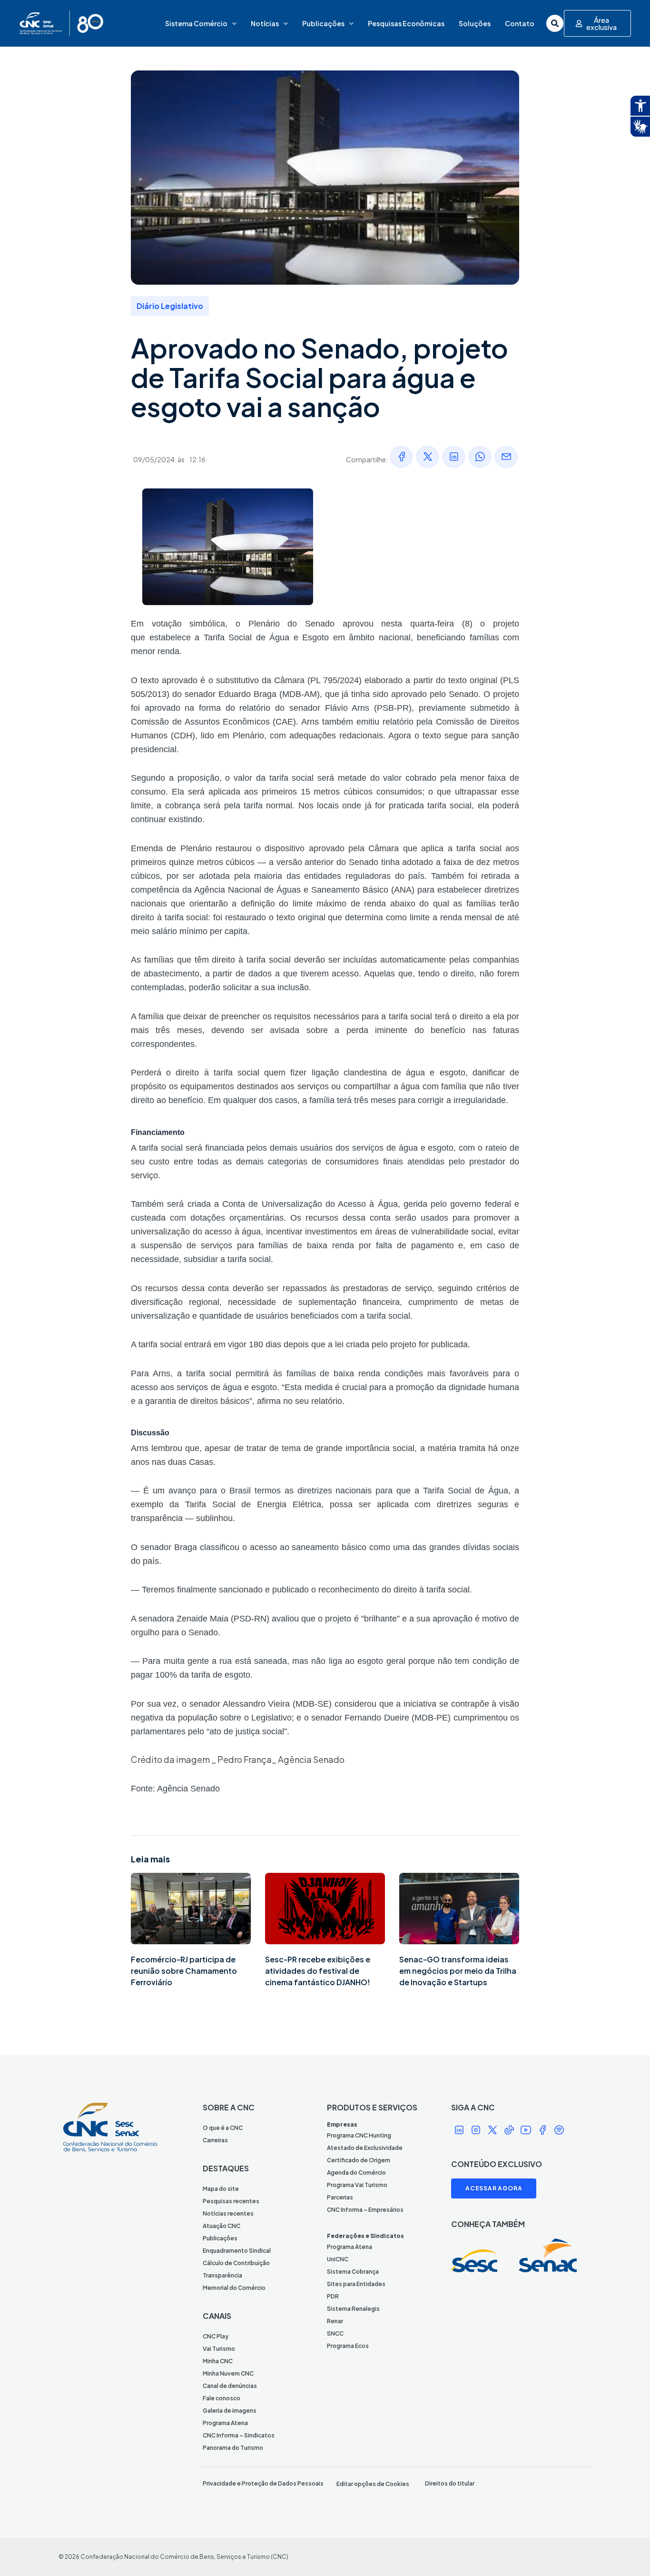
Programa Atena (225, 2423)
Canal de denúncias (230, 2386)
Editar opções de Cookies (373, 2484)
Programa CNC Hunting (359, 2135)
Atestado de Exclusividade (365, 2148)
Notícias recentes (228, 2213)
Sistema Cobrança (353, 2272)
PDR (333, 2296)
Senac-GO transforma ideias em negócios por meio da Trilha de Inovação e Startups (458, 1971)
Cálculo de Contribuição (236, 2263)
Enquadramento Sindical (237, 2251)
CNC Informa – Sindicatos (239, 2435)
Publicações (323, 23)
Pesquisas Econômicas (406, 23)
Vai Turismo (219, 2349)
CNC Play (216, 2336)
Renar (335, 2321)
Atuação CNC (222, 2226)
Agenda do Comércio (356, 2173)
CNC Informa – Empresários (365, 2210)
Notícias (265, 23)
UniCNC (338, 2259)
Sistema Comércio (196, 23)
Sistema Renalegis (353, 2309)
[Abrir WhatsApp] (626, 2552)
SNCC (335, 2333)
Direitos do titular (450, 2483)
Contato (520, 23)
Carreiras (215, 2140)
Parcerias (340, 2197)
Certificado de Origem (359, 2160)
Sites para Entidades (356, 2284)
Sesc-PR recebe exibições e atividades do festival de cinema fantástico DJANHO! (318, 1971)
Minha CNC (218, 2361)
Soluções (475, 23)
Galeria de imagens (230, 2411)
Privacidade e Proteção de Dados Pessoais (263, 2483)
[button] (401, 457)
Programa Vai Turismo (357, 2185)
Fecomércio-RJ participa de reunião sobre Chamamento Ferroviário (184, 1971)
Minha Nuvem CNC (228, 2373)
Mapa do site (221, 2189)
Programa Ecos (348, 2346)
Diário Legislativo (170, 306)
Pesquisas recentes (231, 2201)
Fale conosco (222, 2398)
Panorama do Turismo (233, 2448)
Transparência (222, 2275)
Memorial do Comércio (234, 2288)
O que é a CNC (223, 2128)
